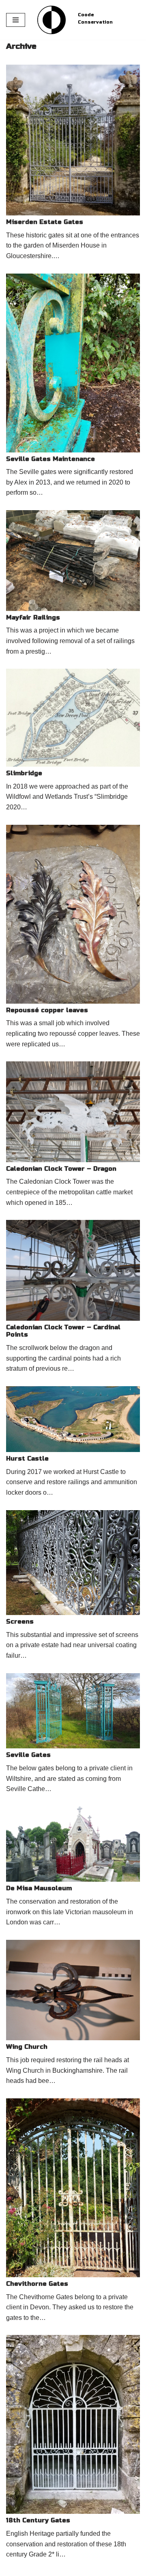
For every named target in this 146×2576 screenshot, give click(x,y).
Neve (13, 2568)
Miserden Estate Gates (45, 222)
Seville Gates (28, 1755)
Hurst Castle (27, 1459)
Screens (20, 1622)
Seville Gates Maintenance (50, 459)
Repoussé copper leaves (47, 1010)
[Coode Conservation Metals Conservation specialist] (52, 20)
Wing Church (27, 2047)
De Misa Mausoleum (39, 1888)
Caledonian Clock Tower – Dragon (61, 1169)
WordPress (73, 2568)
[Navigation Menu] (16, 20)
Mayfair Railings (33, 617)
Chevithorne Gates (37, 2284)
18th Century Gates (38, 2520)
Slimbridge (24, 773)
